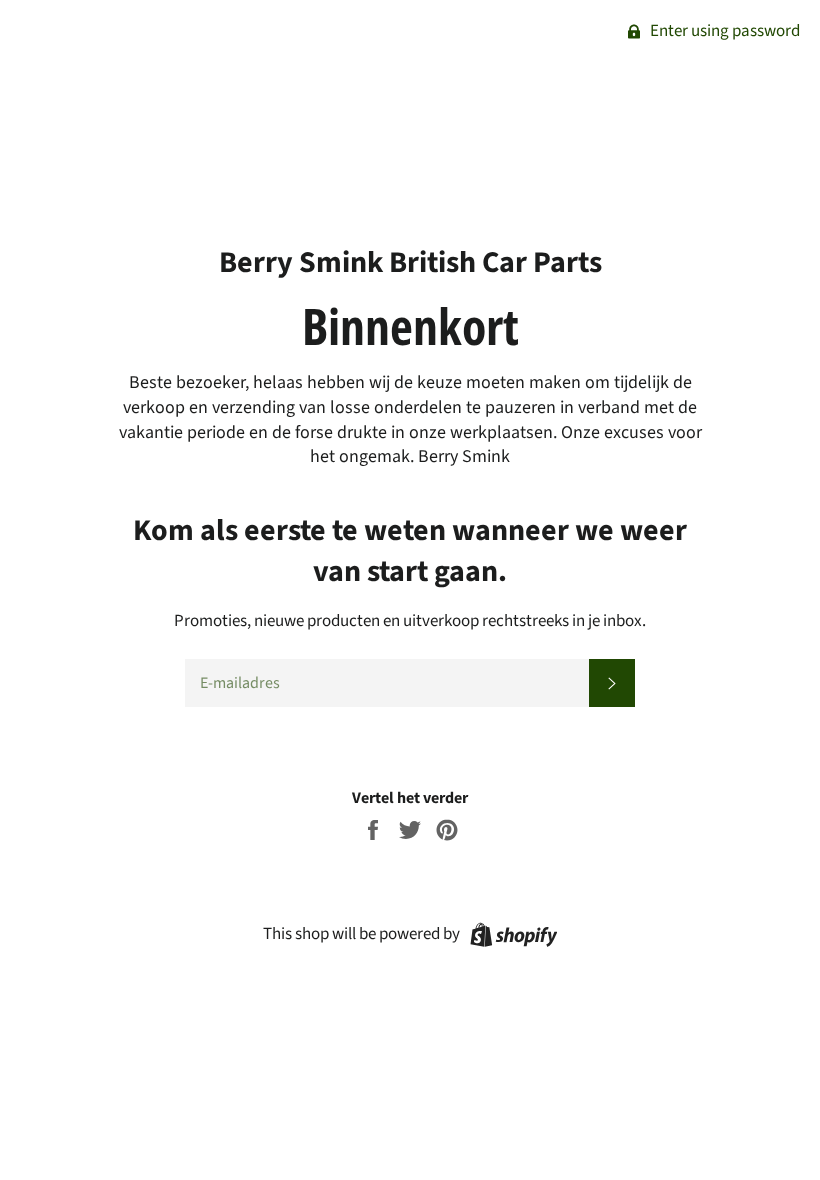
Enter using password (723, 31)
